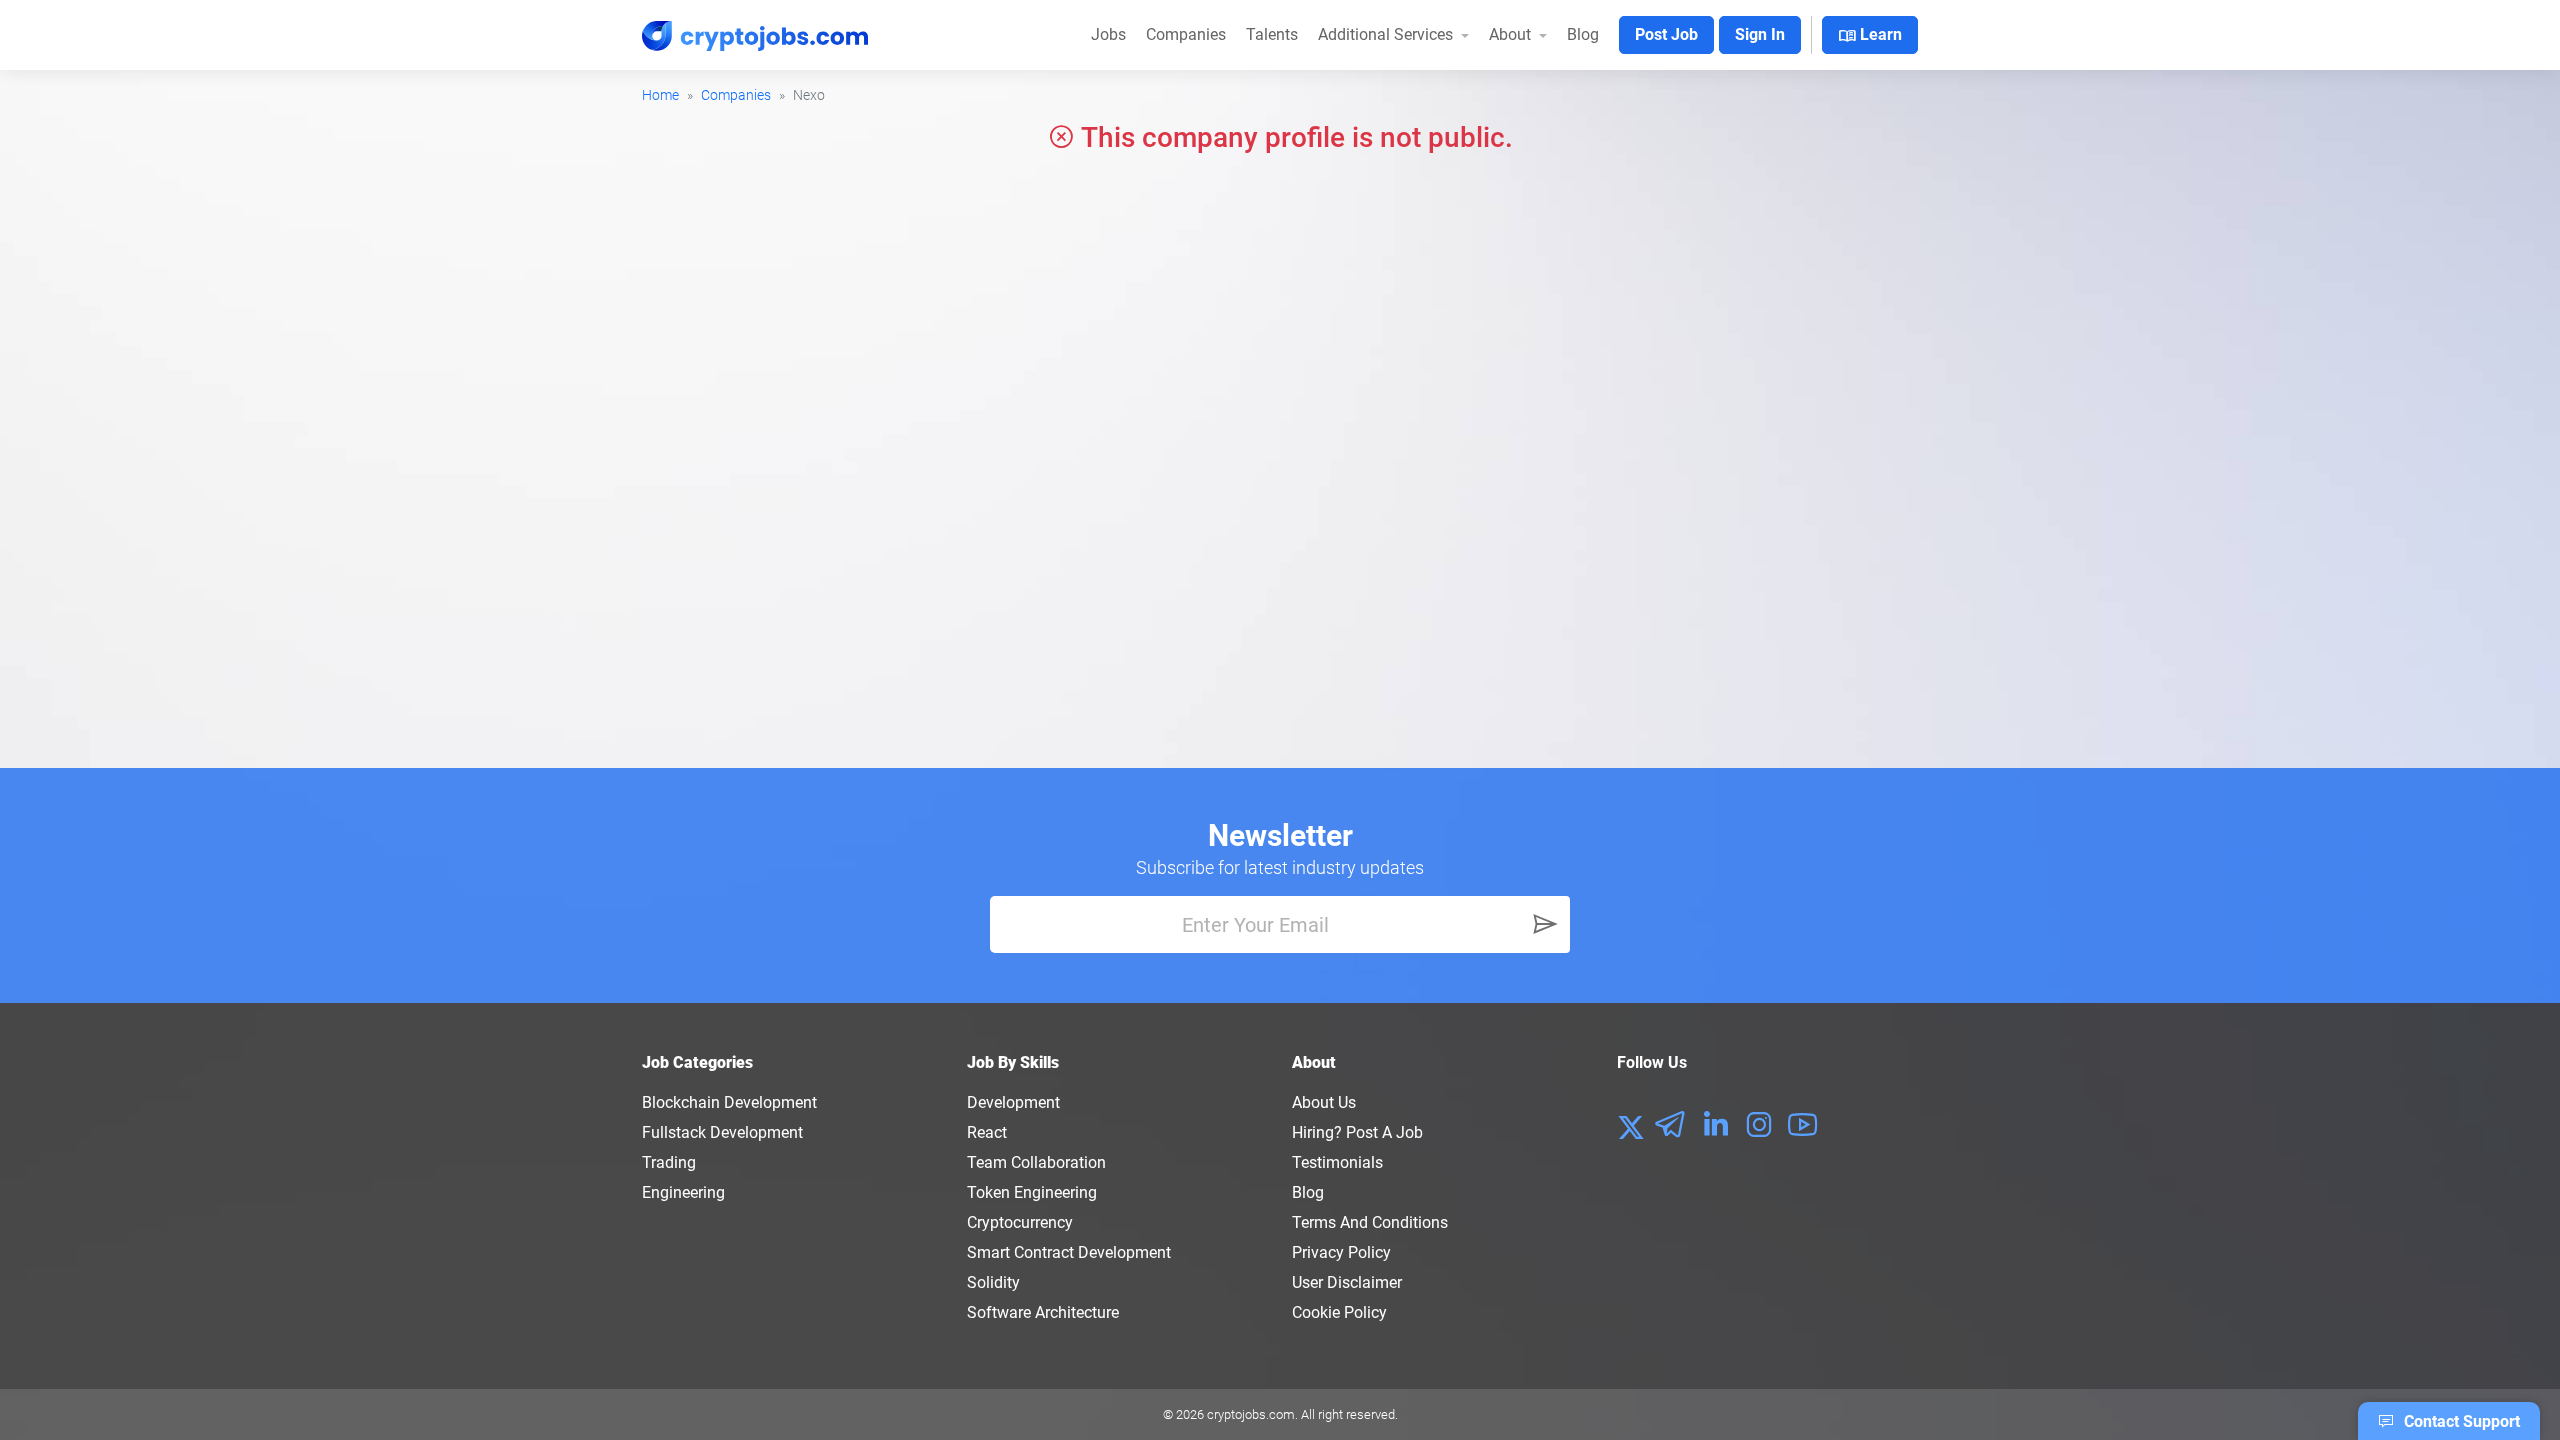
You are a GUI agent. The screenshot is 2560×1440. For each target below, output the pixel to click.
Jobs (1108, 34)
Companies (1186, 34)
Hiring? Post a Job (1357, 1132)
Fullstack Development (722, 1132)
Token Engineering (1032, 1192)
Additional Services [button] (1387, 34)
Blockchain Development (729, 1102)
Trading (669, 1162)
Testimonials (1337, 1162)
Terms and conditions (1370, 1222)
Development (1013, 1102)
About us (1324, 1102)
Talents (1272, 34)
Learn (1870, 36)
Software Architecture (1043, 1312)
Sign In (1760, 34)
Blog (1583, 34)
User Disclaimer (1347, 1282)
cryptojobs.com (1251, 1414)
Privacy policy (1341, 1252)
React (987, 1132)
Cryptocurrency (1020, 1222)
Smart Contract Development (1069, 1252)
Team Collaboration (1036, 1162)
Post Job (1666, 34)
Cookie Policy (1339, 1312)
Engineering (683, 1192)
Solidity (993, 1282)
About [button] (1512, 34)
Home (660, 95)
